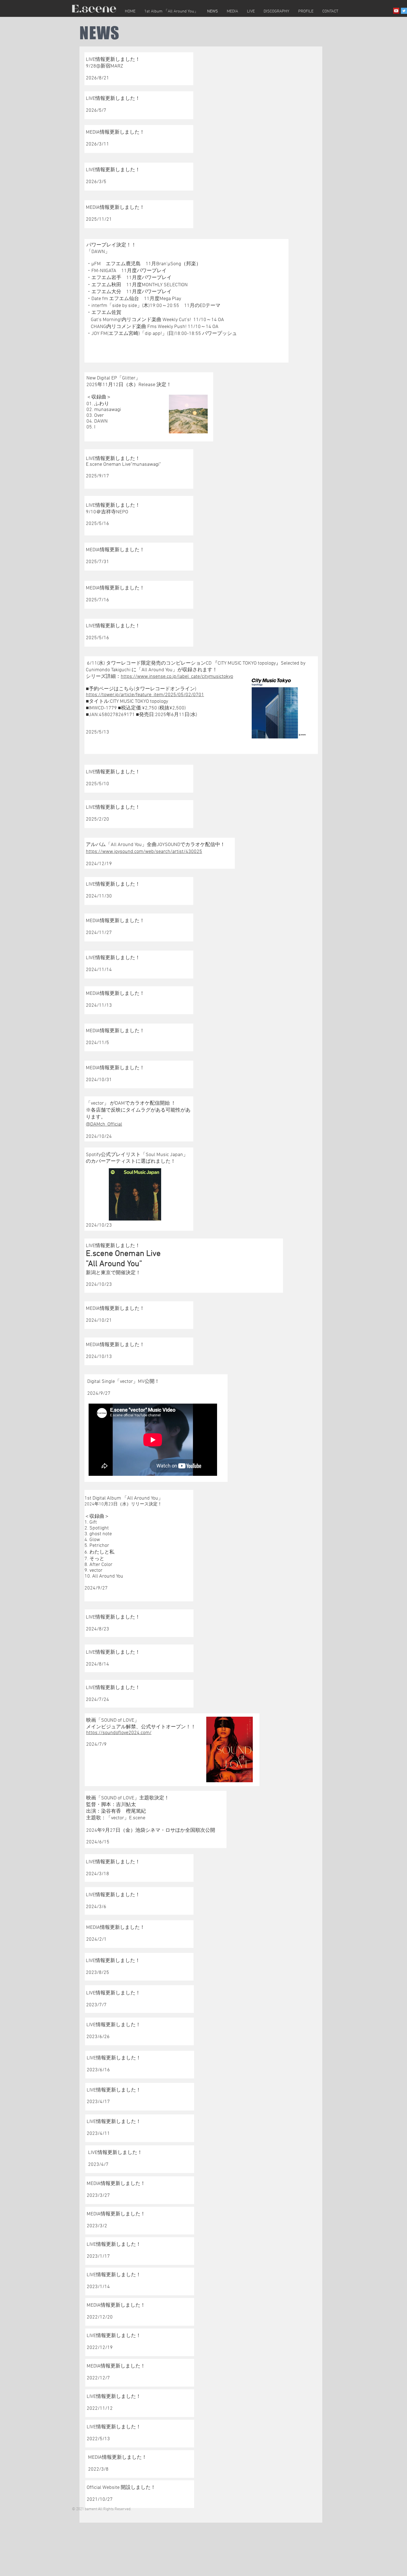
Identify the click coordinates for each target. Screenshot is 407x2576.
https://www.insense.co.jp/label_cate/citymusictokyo (177, 677)
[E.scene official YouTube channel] (396, 11)
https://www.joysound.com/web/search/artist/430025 (144, 852)
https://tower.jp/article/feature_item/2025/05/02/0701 (145, 695)
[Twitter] (404, 11)
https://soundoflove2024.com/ (119, 1733)
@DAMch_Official (104, 1124)
